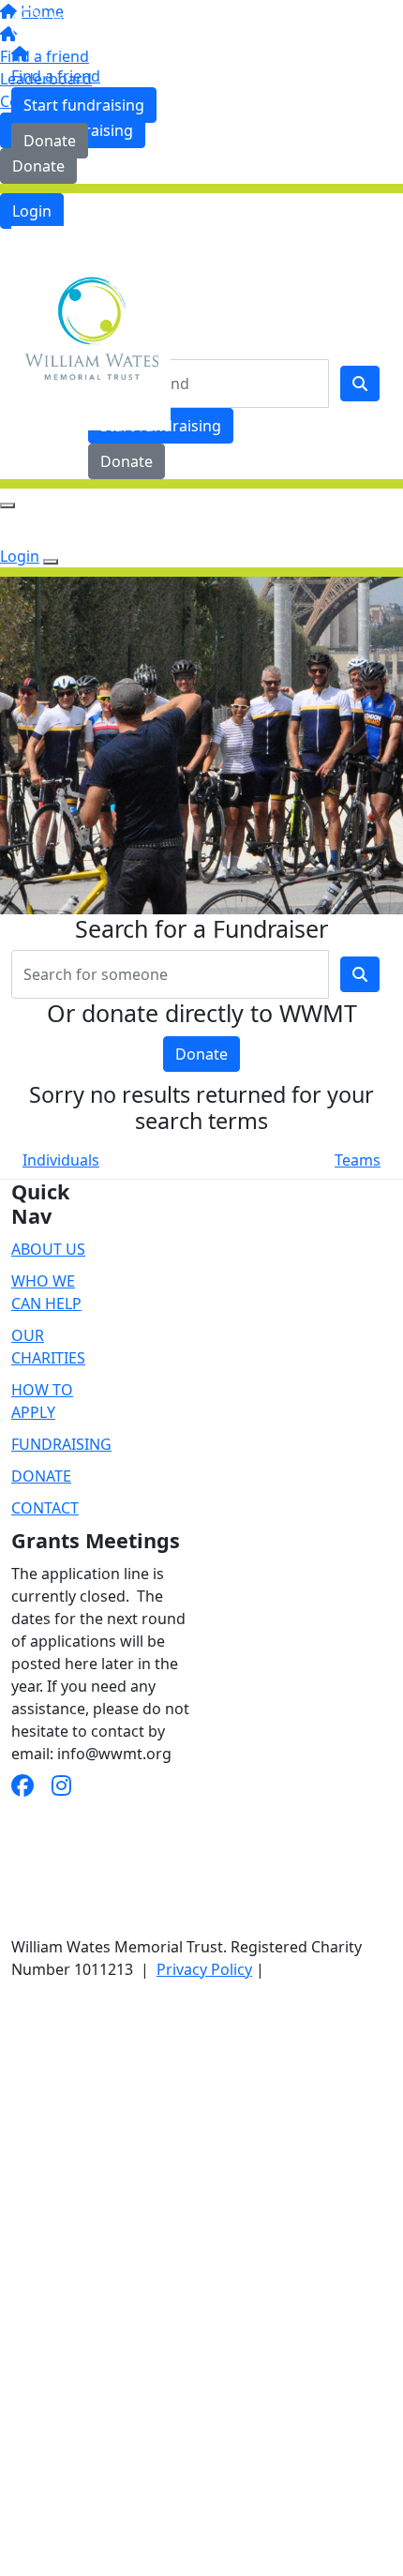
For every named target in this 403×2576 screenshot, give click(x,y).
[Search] (360, 384)
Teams (358, 1160)
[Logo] (91, 23)
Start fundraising (84, 105)
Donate (50, 141)
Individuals (61, 1160)
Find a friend (56, 76)
